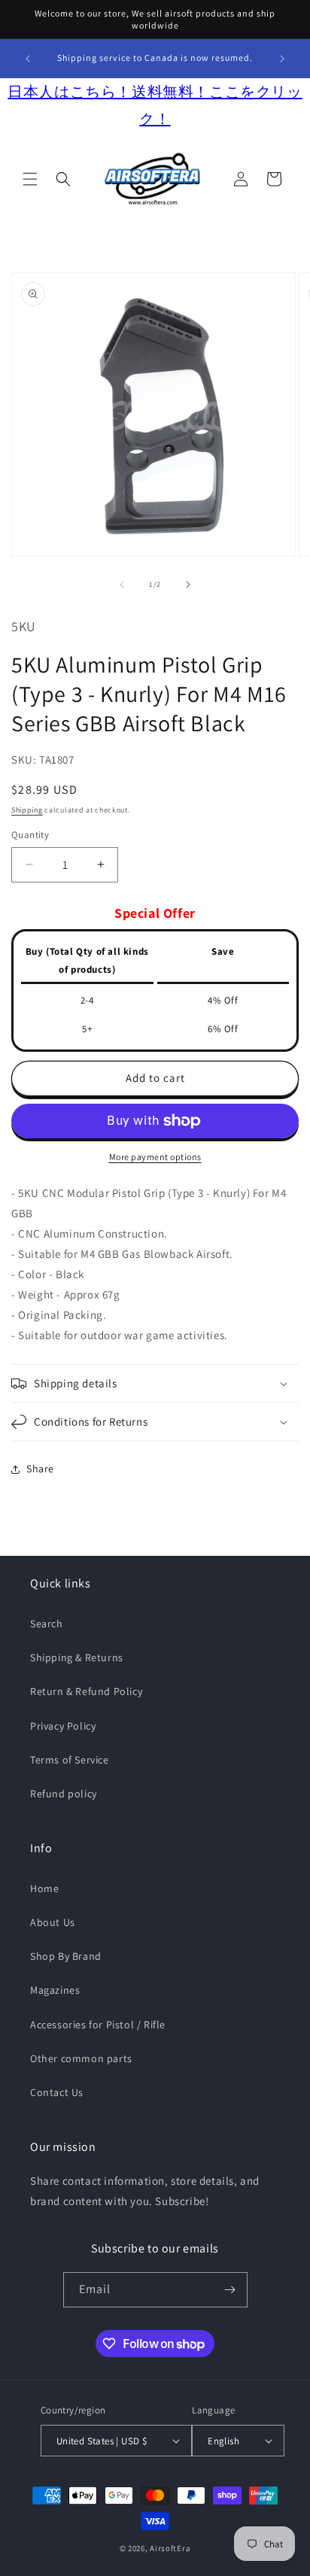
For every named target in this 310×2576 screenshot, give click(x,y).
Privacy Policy (63, 1726)
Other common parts (81, 2058)
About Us (53, 1922)
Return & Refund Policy (86, 1691)
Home (44, 1888)
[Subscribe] (230, 2290)
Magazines (55, 1990)
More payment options (155, 1157)
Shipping (27, 810)
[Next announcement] (282, 59)
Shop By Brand (66, 1956)
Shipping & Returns (77, 1657)
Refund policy (64, 1794)
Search (47, 1624)
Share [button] (40, 1469)
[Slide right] (188, 585)
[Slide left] (122, 585)
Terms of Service (70, 1760)
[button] (30, 179)
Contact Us (57, 2092)
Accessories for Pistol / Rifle (98, 2025)
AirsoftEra (170, 2548)
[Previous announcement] (28, 59)
